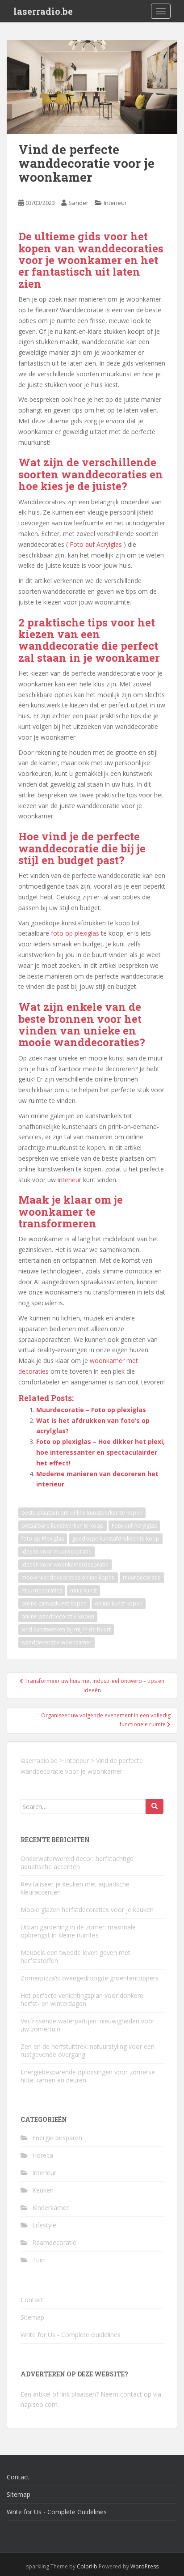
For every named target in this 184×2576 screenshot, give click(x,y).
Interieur (115, 203)
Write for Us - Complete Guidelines (71, 2335)
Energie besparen (57, 2138)
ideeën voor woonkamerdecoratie (65, 1565)
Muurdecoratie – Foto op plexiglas (91, 1410)
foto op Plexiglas (43, 1539)
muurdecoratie (142, 1578)
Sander (78, 203)
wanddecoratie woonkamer (56, 1642)
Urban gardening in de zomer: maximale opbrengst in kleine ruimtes (78, 1931)
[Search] (155, 1806)
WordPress (144, 2566)
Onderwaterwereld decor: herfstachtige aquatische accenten (77, 1863)
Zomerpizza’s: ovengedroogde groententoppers (90, 1978)
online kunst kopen (119, 1603)
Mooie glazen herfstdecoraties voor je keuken (87, 1910)
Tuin (38, 2260)
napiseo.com (39, 2404)
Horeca (43, 2155)
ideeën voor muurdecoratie (56, 1552)
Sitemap (32, 2317)
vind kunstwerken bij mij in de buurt (66, 1629)
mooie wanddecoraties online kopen (68, 1578)
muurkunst (84, 1590)
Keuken (43, 2190)
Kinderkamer (50, 2208)
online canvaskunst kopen (54, 1603)
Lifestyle (44, 2225)
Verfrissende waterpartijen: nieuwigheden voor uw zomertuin (88, 2025)
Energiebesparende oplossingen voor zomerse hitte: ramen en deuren (88, 2076)
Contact (32, 2300)
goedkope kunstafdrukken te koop (116, 1539)
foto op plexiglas (75, 933)
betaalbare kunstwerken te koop (63, 1526)
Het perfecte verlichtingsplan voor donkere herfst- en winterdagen (82, 1999)
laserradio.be (43, 11)
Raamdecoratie (54, 2242)
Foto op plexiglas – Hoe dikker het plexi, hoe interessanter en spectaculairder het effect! (100, 1452)
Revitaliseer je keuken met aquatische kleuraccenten (75, 1888)
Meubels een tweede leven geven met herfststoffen (75, 1956)
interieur (69, 1180)
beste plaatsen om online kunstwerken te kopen (82, 1513)
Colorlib (87, 2566)
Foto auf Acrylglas (96, 544)
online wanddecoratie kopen (58, 1616)
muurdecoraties (42, 1590)
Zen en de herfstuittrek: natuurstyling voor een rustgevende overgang (88, 2050)
